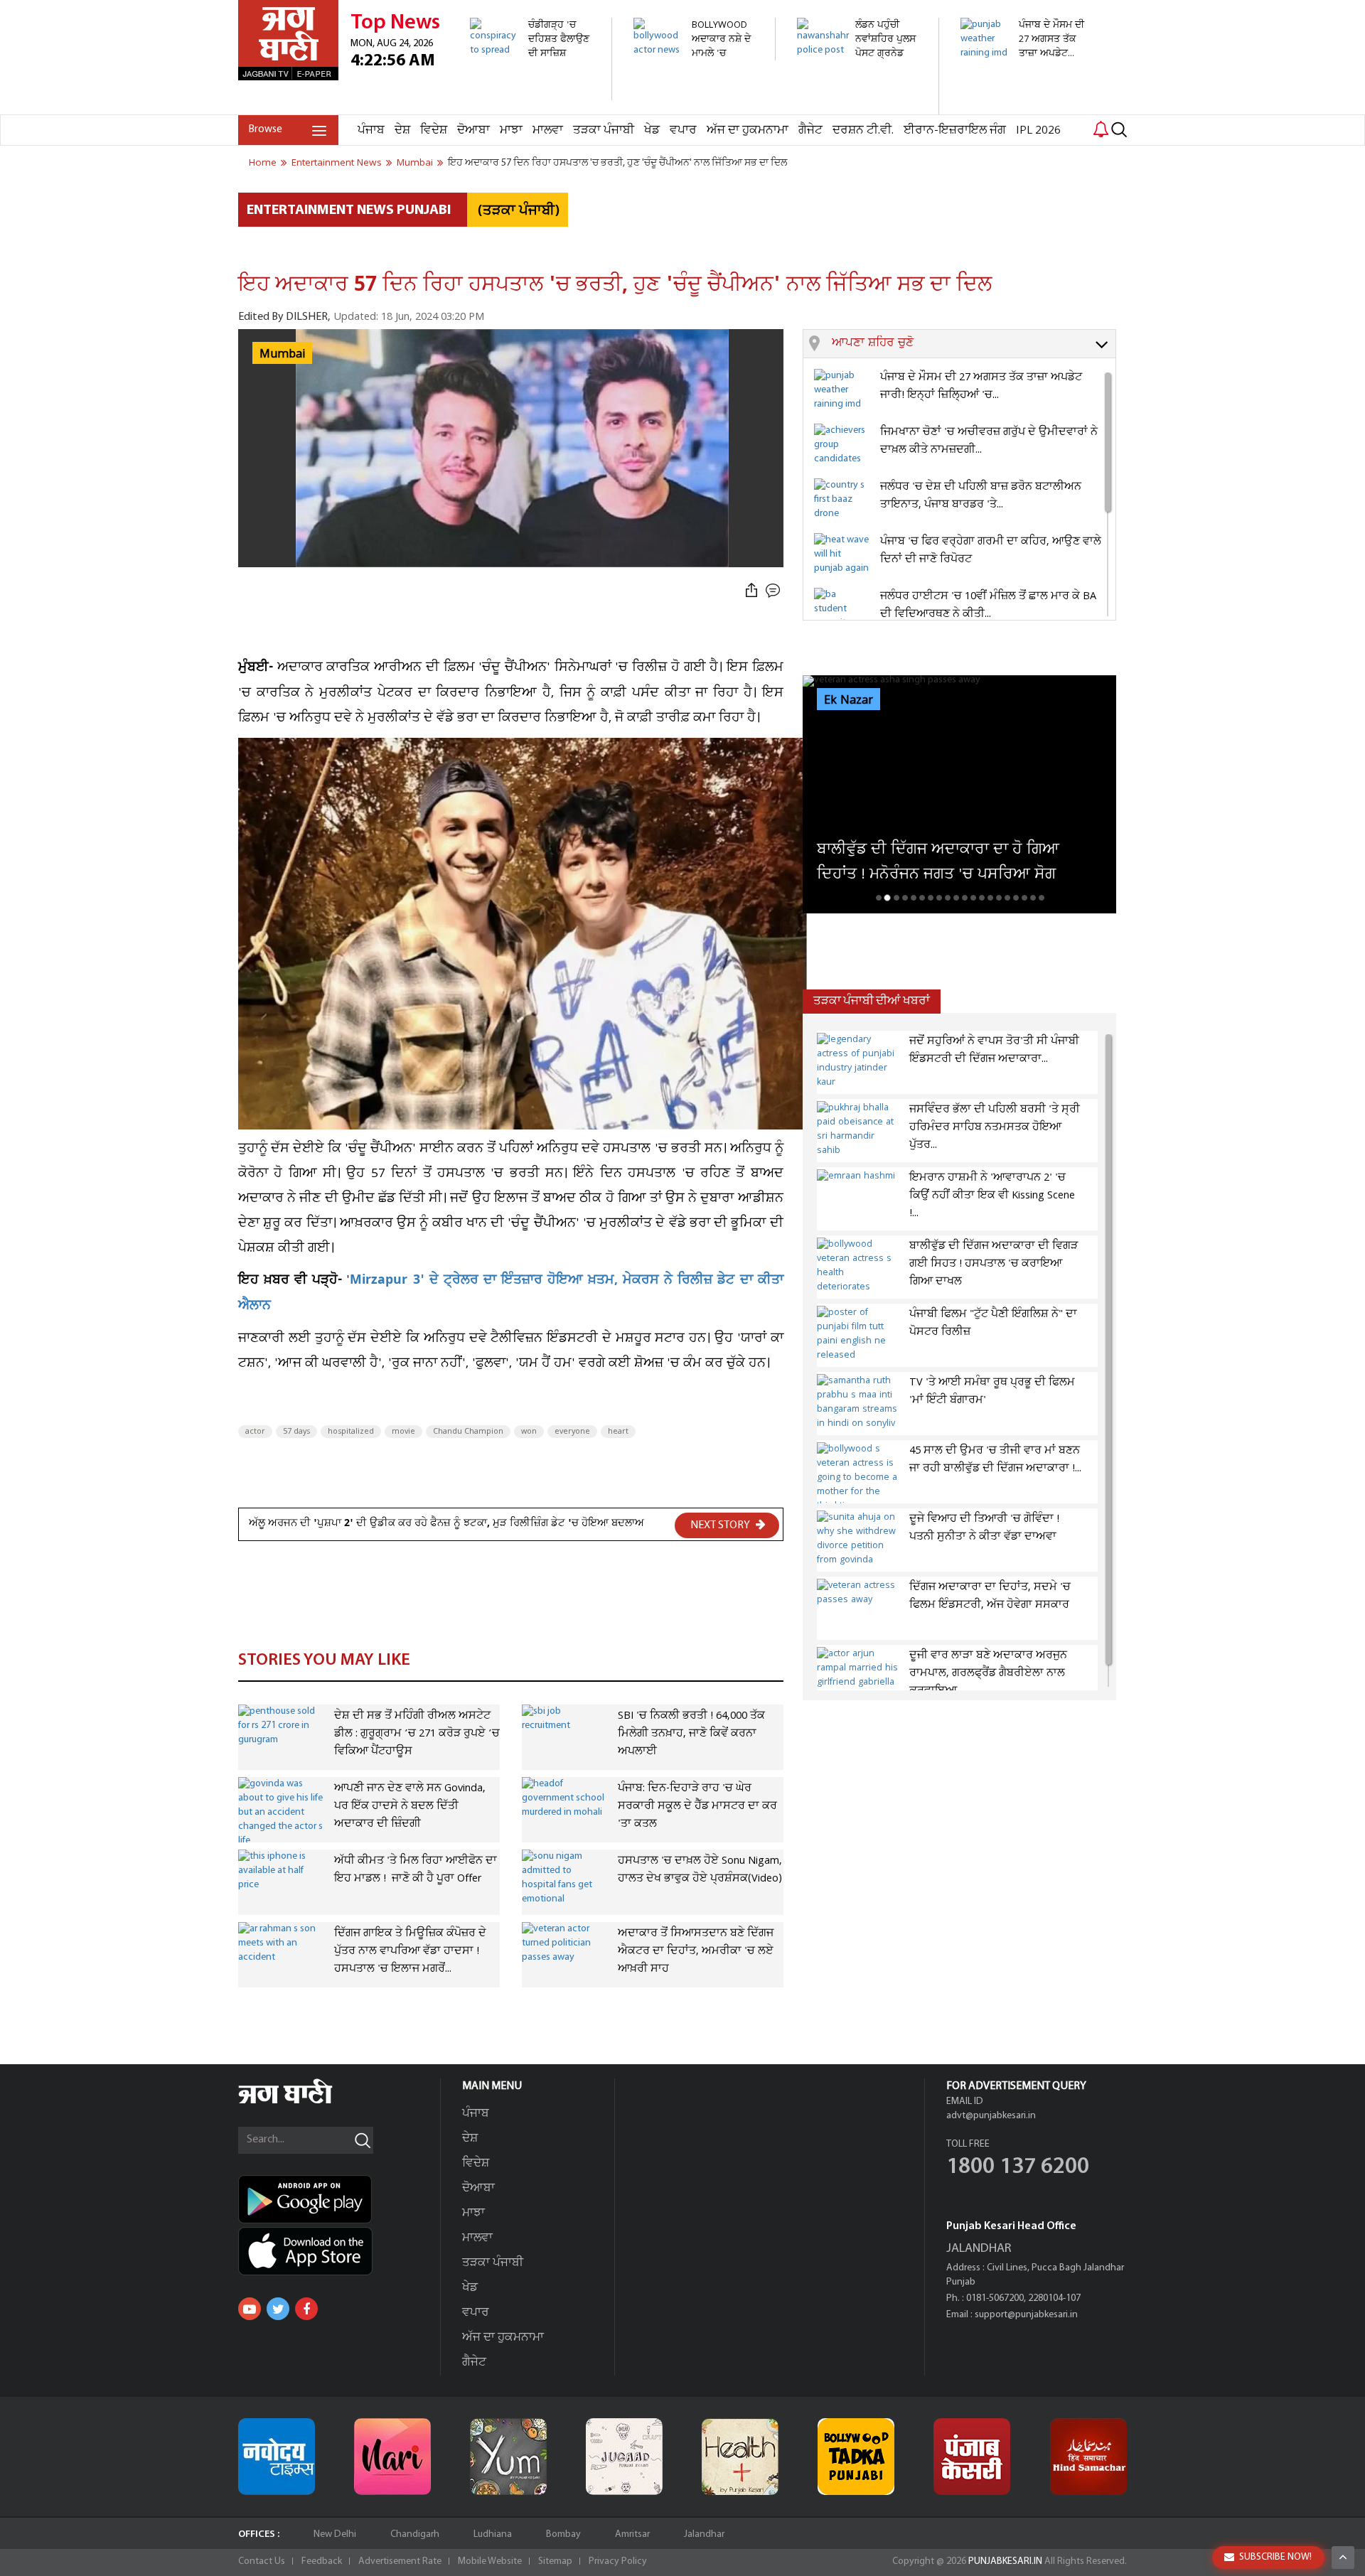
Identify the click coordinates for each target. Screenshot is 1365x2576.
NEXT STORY (721, 1525)
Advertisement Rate (400, 2561)
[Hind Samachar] (1088, 2457)
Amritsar (632, 2534)
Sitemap (555, 2561)
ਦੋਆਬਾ (473, 130)
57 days (296, 1432)
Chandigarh (415, 2534)
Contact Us (262, 2561)
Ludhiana (493, 2534)
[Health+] (740, 2457)
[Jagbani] (305, 2102)
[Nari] (392, 2457)
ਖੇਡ (652, 130)
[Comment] (774, 591)
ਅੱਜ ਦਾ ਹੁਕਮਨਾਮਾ (748, 130)
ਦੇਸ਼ (402, 130)
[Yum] (508, 2457)
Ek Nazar (849, 700)
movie (403, 1432)
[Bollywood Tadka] (856, 2457)
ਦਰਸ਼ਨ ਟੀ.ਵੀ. (863, 130)
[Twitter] (278, 2309)
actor (255, 1432)
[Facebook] (306, 2309)
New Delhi (335, 2534)
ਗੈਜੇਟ (810, 130)
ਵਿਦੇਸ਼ (434, 130)
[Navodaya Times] (277, 2457)
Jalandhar (704, 2534)
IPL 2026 (1038, 130)
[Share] (751, 591)
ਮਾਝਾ (511, 130)
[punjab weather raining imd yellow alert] (1023, 67)
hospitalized (351, 1432)
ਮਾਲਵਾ (548, 130)
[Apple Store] (339, 2251)
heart (618, 1432)
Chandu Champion (468, 1432)
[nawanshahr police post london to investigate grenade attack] (860, 107)
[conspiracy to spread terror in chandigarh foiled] (533, 93)
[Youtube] (250, 2309)
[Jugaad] (624, 2457)
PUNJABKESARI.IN (1005, 2561)
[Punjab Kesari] (972, 2457)
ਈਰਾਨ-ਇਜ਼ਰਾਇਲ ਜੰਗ (955, 130)
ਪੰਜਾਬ (371, 130)
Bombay (563, 2534)
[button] (974, 344)
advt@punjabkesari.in (991, 2116)
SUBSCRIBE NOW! (1275, 2557)
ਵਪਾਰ (683, 130)
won (529, 1432)
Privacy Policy (618, 2561)
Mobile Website (490, 2561)
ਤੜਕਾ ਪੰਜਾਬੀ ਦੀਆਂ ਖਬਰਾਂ (872, 1001)
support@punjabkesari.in (1026, 2315)
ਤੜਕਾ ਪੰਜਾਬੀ (604, 130)
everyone (572, 1432)
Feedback (322, 2561)
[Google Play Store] (339, 2199)
